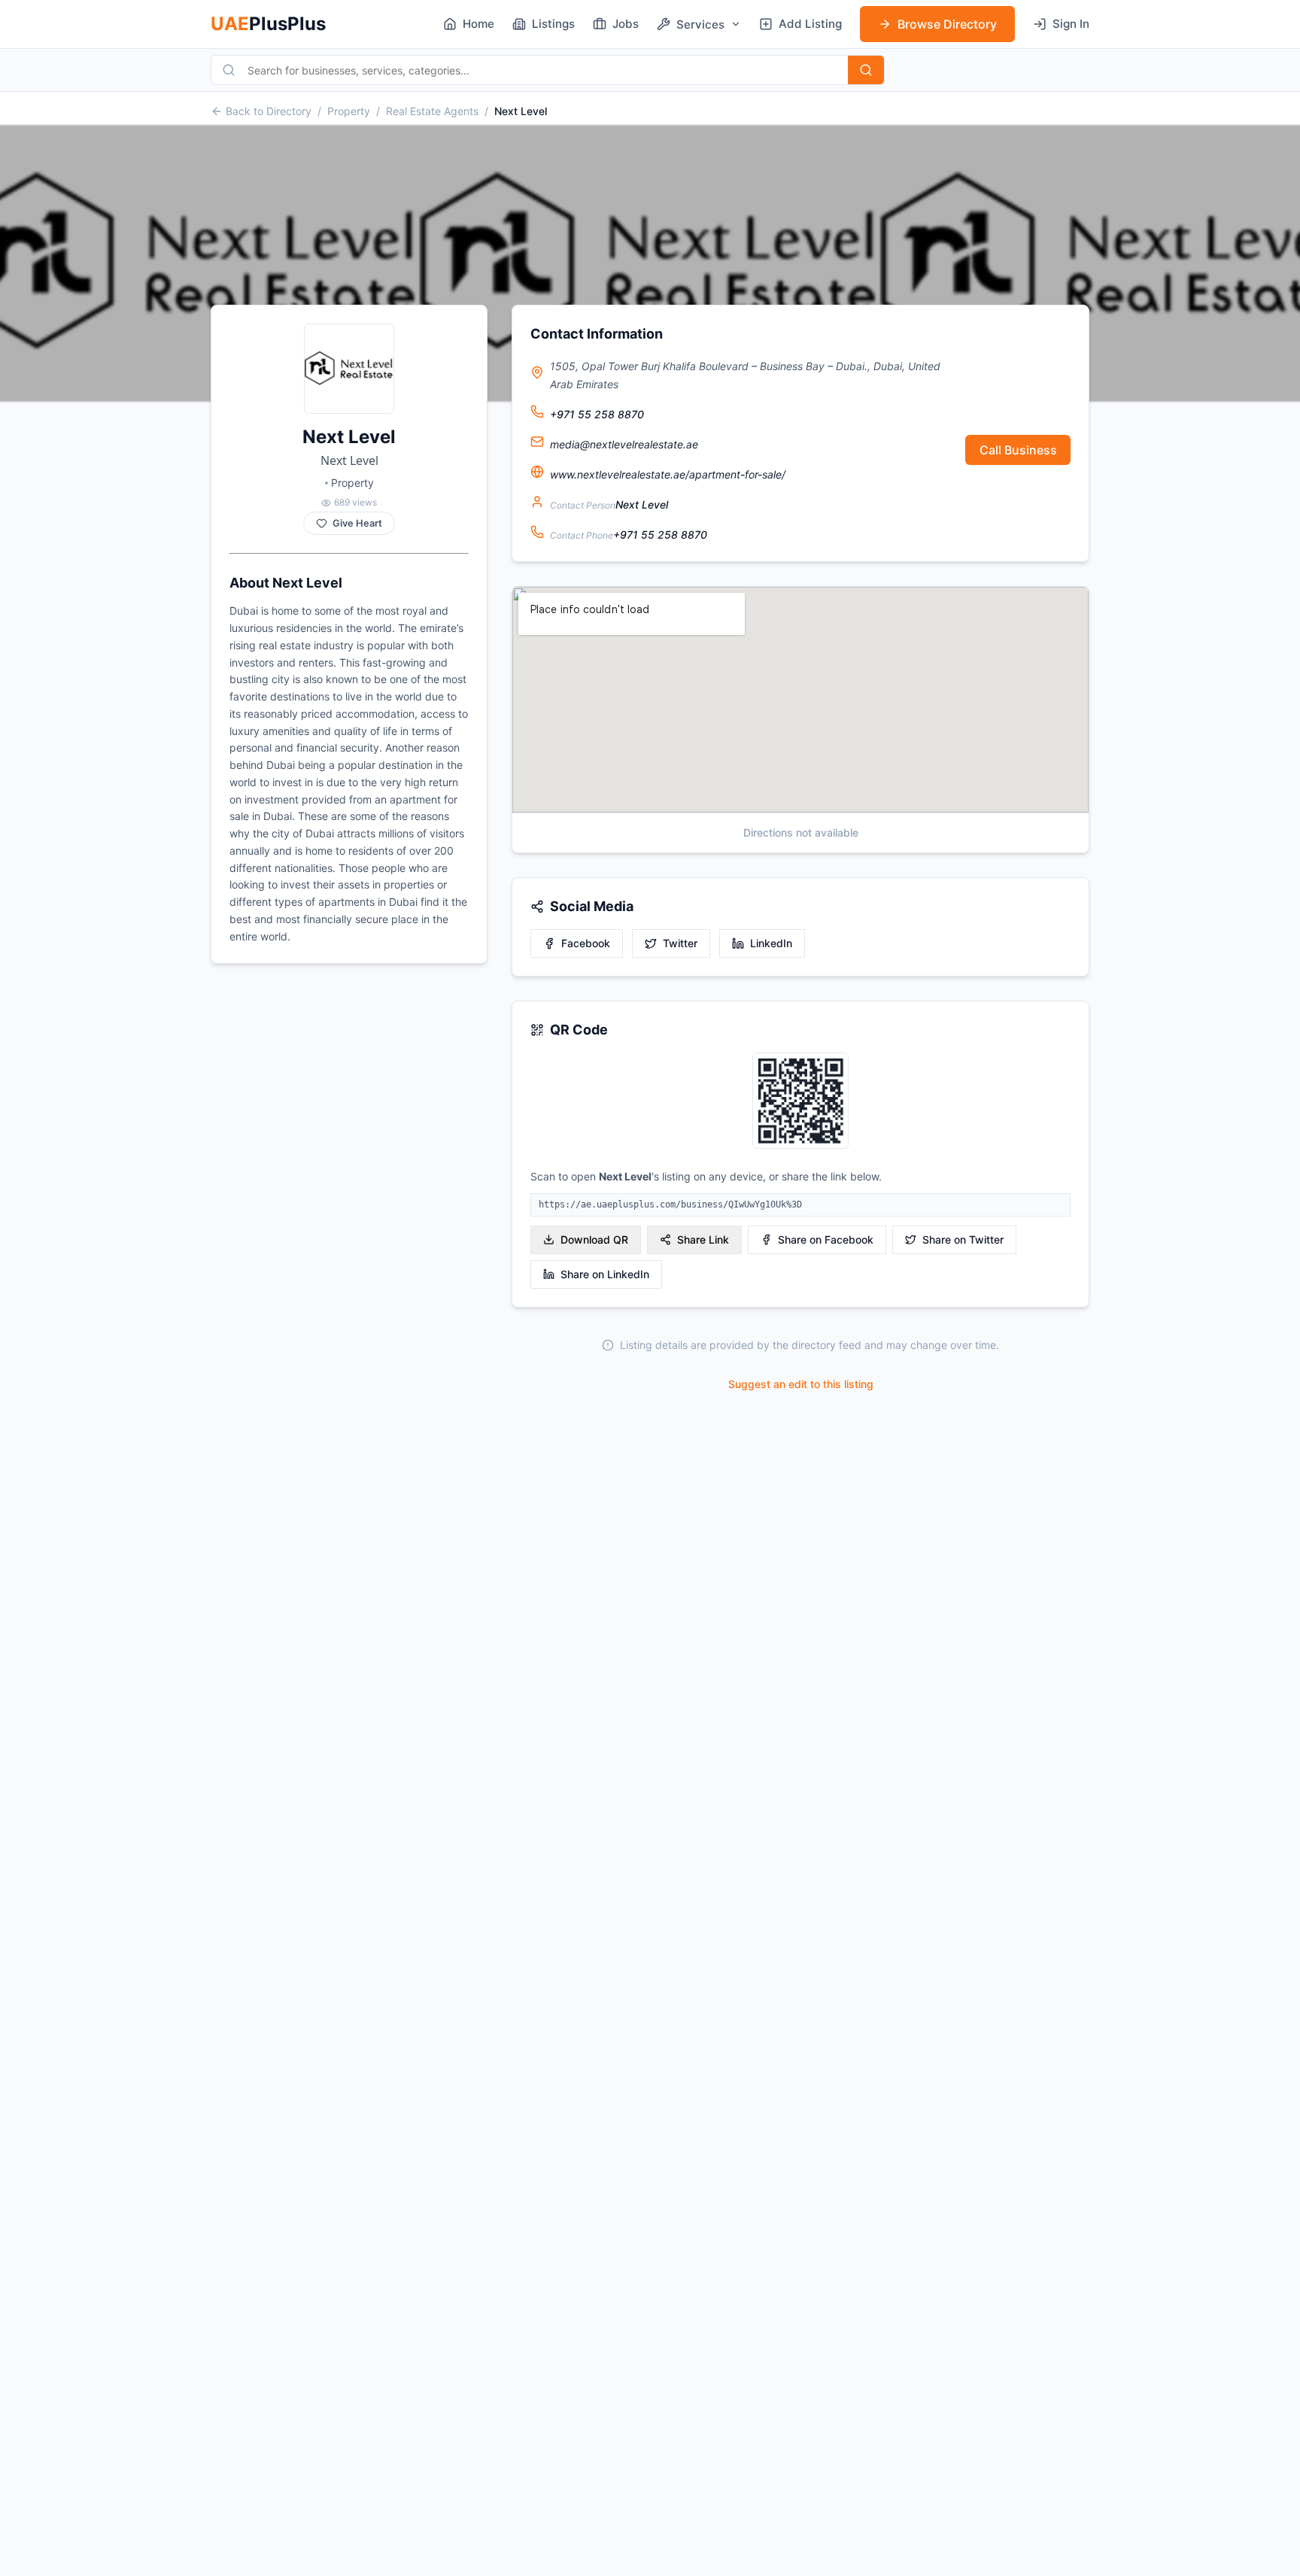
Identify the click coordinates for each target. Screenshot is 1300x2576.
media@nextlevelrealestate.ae (624, 444)
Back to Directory (269, 111)
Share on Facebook (826, 1239)
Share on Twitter (963, 1239)
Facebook (586, 943)
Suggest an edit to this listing (801, 1384)
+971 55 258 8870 (597, 414)
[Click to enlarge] (800, 1102)
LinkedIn (771, 943)
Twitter (680, 943)
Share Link (703, 1239)
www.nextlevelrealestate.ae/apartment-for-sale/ (668, 474)
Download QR (594, 1239)
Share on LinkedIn (605, 1274)
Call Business (1018, 450)
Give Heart (357, 523)
